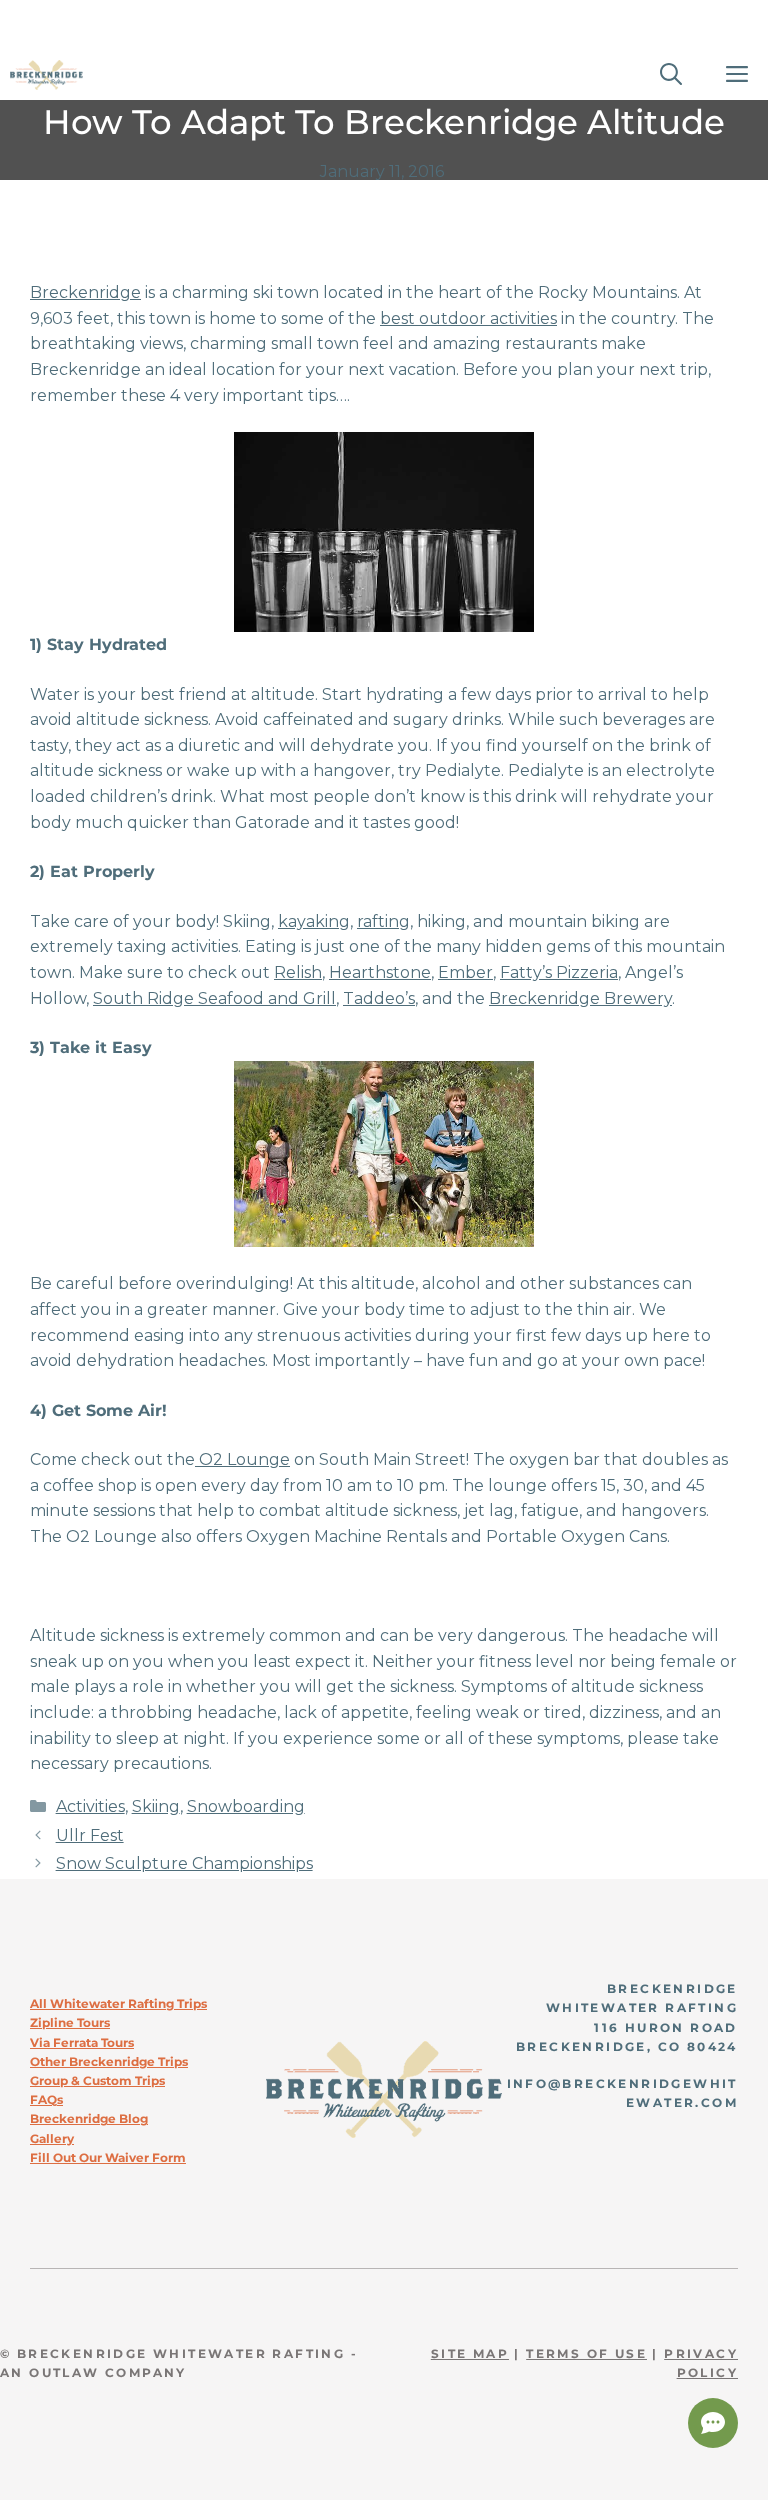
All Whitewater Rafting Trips (118, 2003)
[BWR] (46, 75)
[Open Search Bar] (671, 75)
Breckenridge (85, 292)
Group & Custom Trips (97, 2080)
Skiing (156, 1806)
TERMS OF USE (586, 2353)
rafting (383, 921)
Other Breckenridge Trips (109, 2061)
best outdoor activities (468, 318)
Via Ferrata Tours (82, 2042)
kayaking (314, 921)
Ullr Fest (90, 1835)
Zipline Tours (70, 2022)
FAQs (46, 2099)
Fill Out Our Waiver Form (108, 2157)
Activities (90, 1806)
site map (470, 2353)
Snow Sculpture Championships (184, 1863)
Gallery (52, 2138)
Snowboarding (246, 1806)
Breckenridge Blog (89, 2118)
